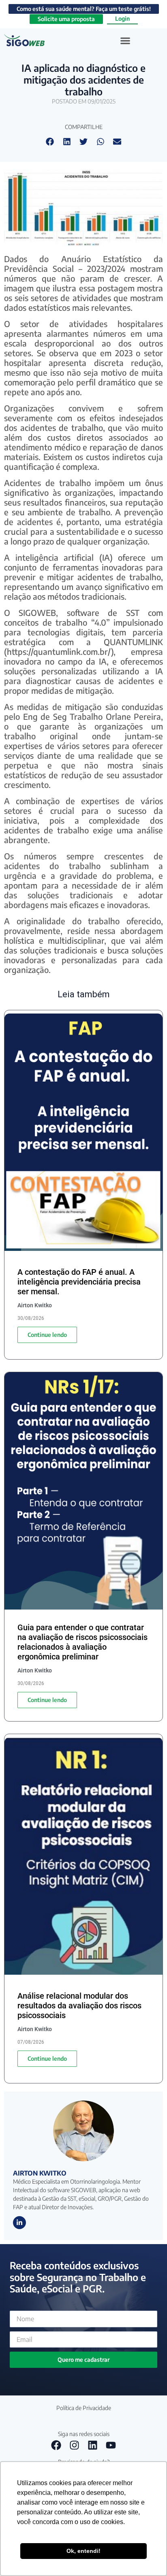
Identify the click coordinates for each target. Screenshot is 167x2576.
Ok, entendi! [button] (83, 2551)
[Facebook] (56, 2445)
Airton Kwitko (40, 2173)
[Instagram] (75, 2445)
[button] (125, 40)
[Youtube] (111, 2445)
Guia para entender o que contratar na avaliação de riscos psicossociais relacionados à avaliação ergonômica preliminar (82, 1642)
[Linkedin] (93, 2445)
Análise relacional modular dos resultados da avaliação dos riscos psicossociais (79, 2006)
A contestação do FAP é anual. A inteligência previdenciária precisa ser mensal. (79, 1282)
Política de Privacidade (84, 2408)
